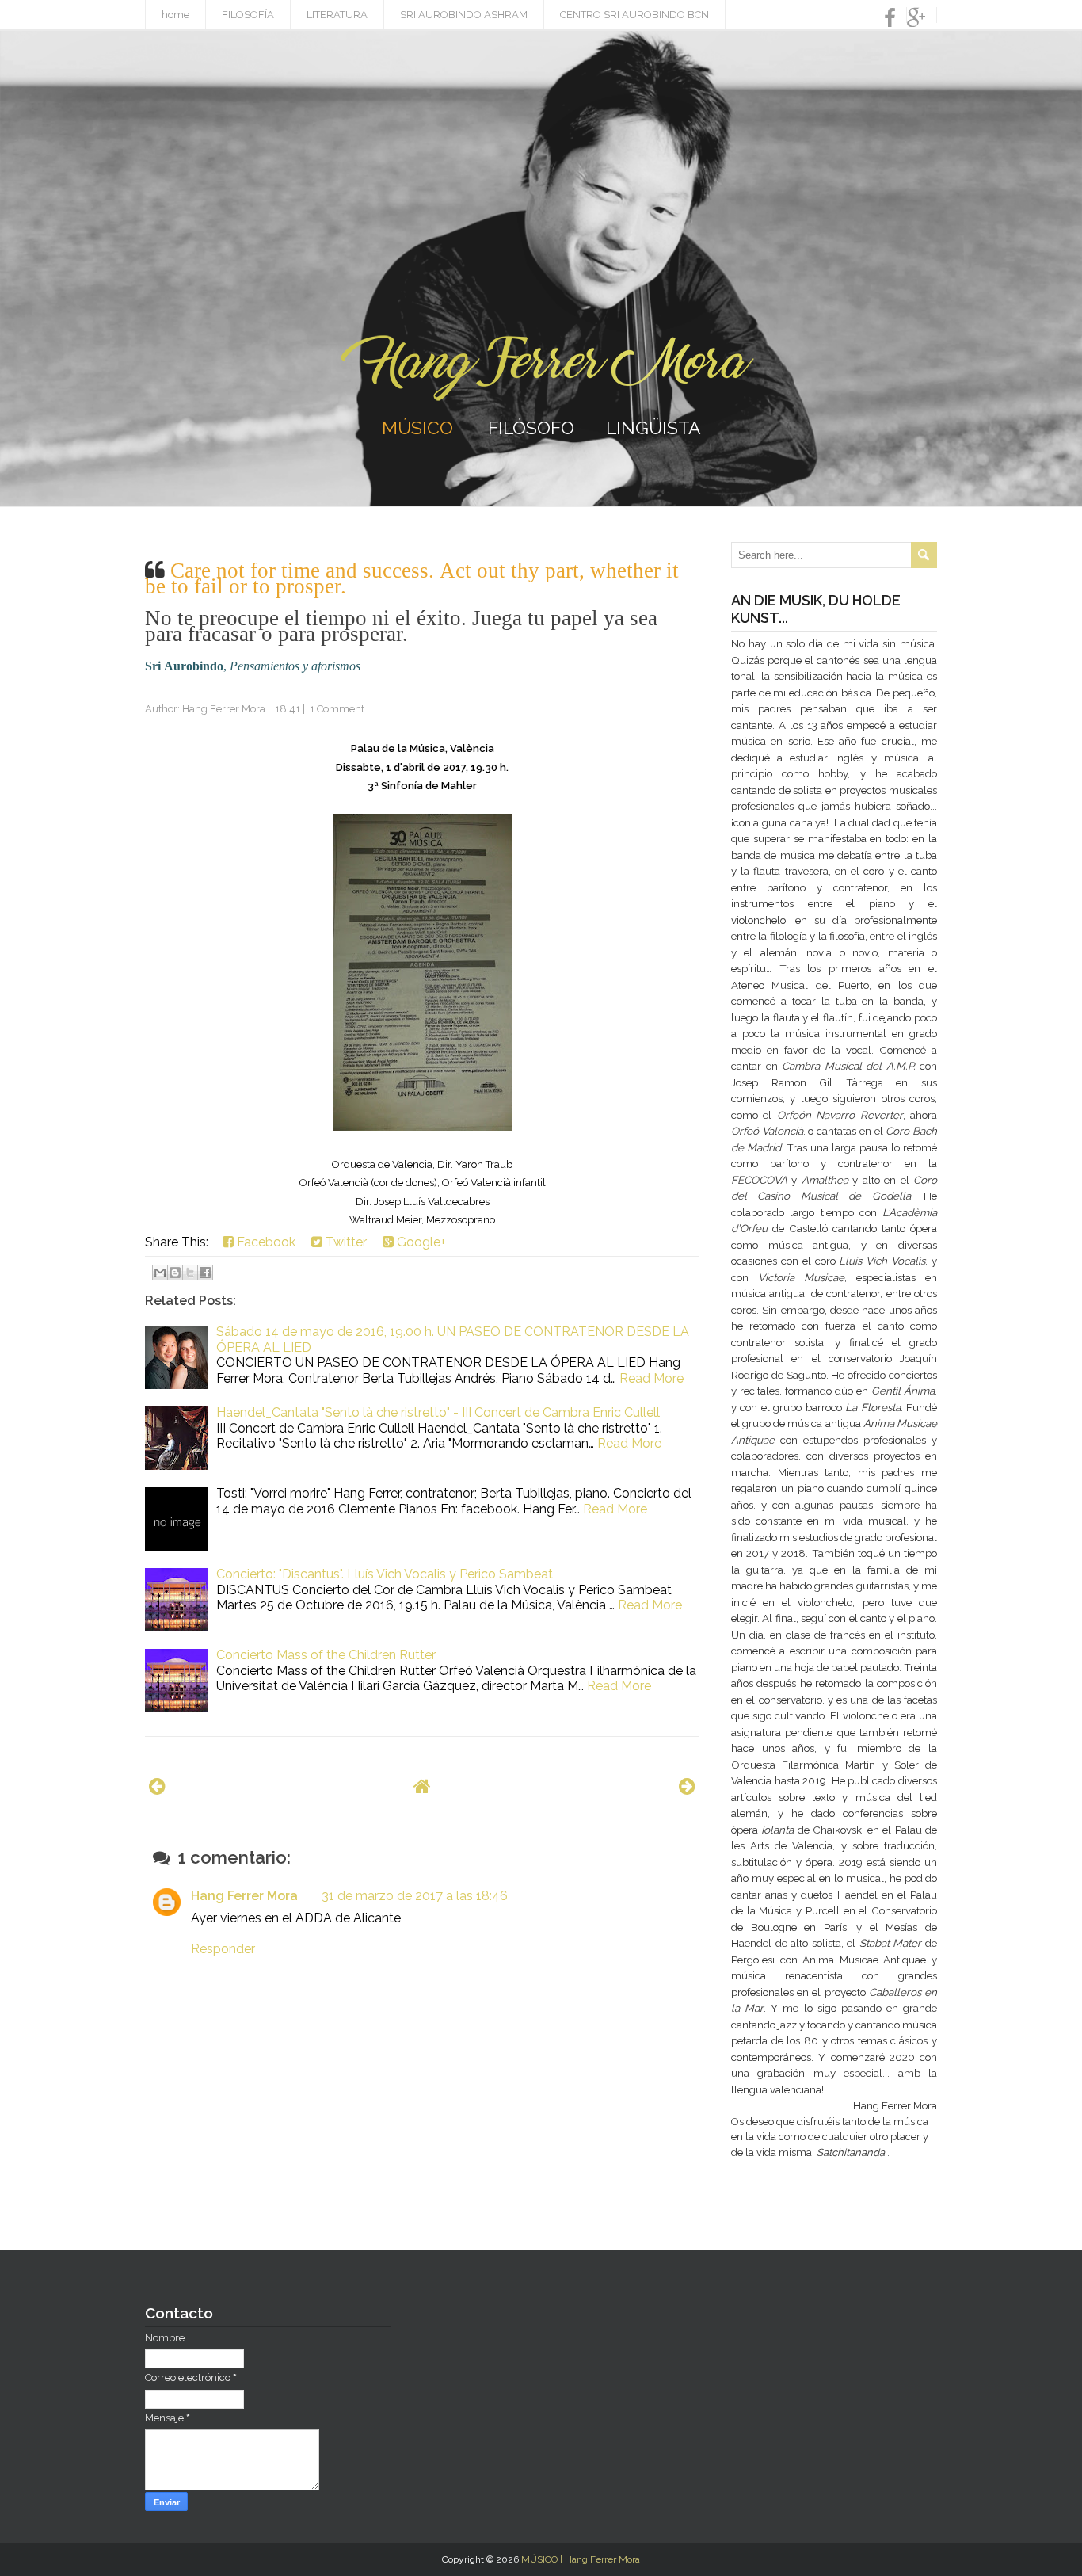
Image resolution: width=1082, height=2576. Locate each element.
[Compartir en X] (190, 1273)
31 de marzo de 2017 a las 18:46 (415, 1896)
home (175, 15)
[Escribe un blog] (175, 1273)
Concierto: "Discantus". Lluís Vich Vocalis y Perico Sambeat (385, 1574)
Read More (651, 1378)
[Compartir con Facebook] (205, 1273)
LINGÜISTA (653, 427)
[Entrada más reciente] (157, 1786)
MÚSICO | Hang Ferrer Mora (581, 2559)
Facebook (265, 1242)
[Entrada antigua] (687, 1786)
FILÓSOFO (531, 427)
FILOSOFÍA (248, 15)
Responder (223, 1949)
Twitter (345, 1242)
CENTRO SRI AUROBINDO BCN (634, 15)
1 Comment (337, 709)
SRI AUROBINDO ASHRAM (464, 15)
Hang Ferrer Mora (244, 1896)
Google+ (420, 1242)
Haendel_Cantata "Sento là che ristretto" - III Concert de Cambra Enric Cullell (438, 1412)
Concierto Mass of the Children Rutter (326, 1655)
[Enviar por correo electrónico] (160, 1273)
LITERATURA (337, 15)
